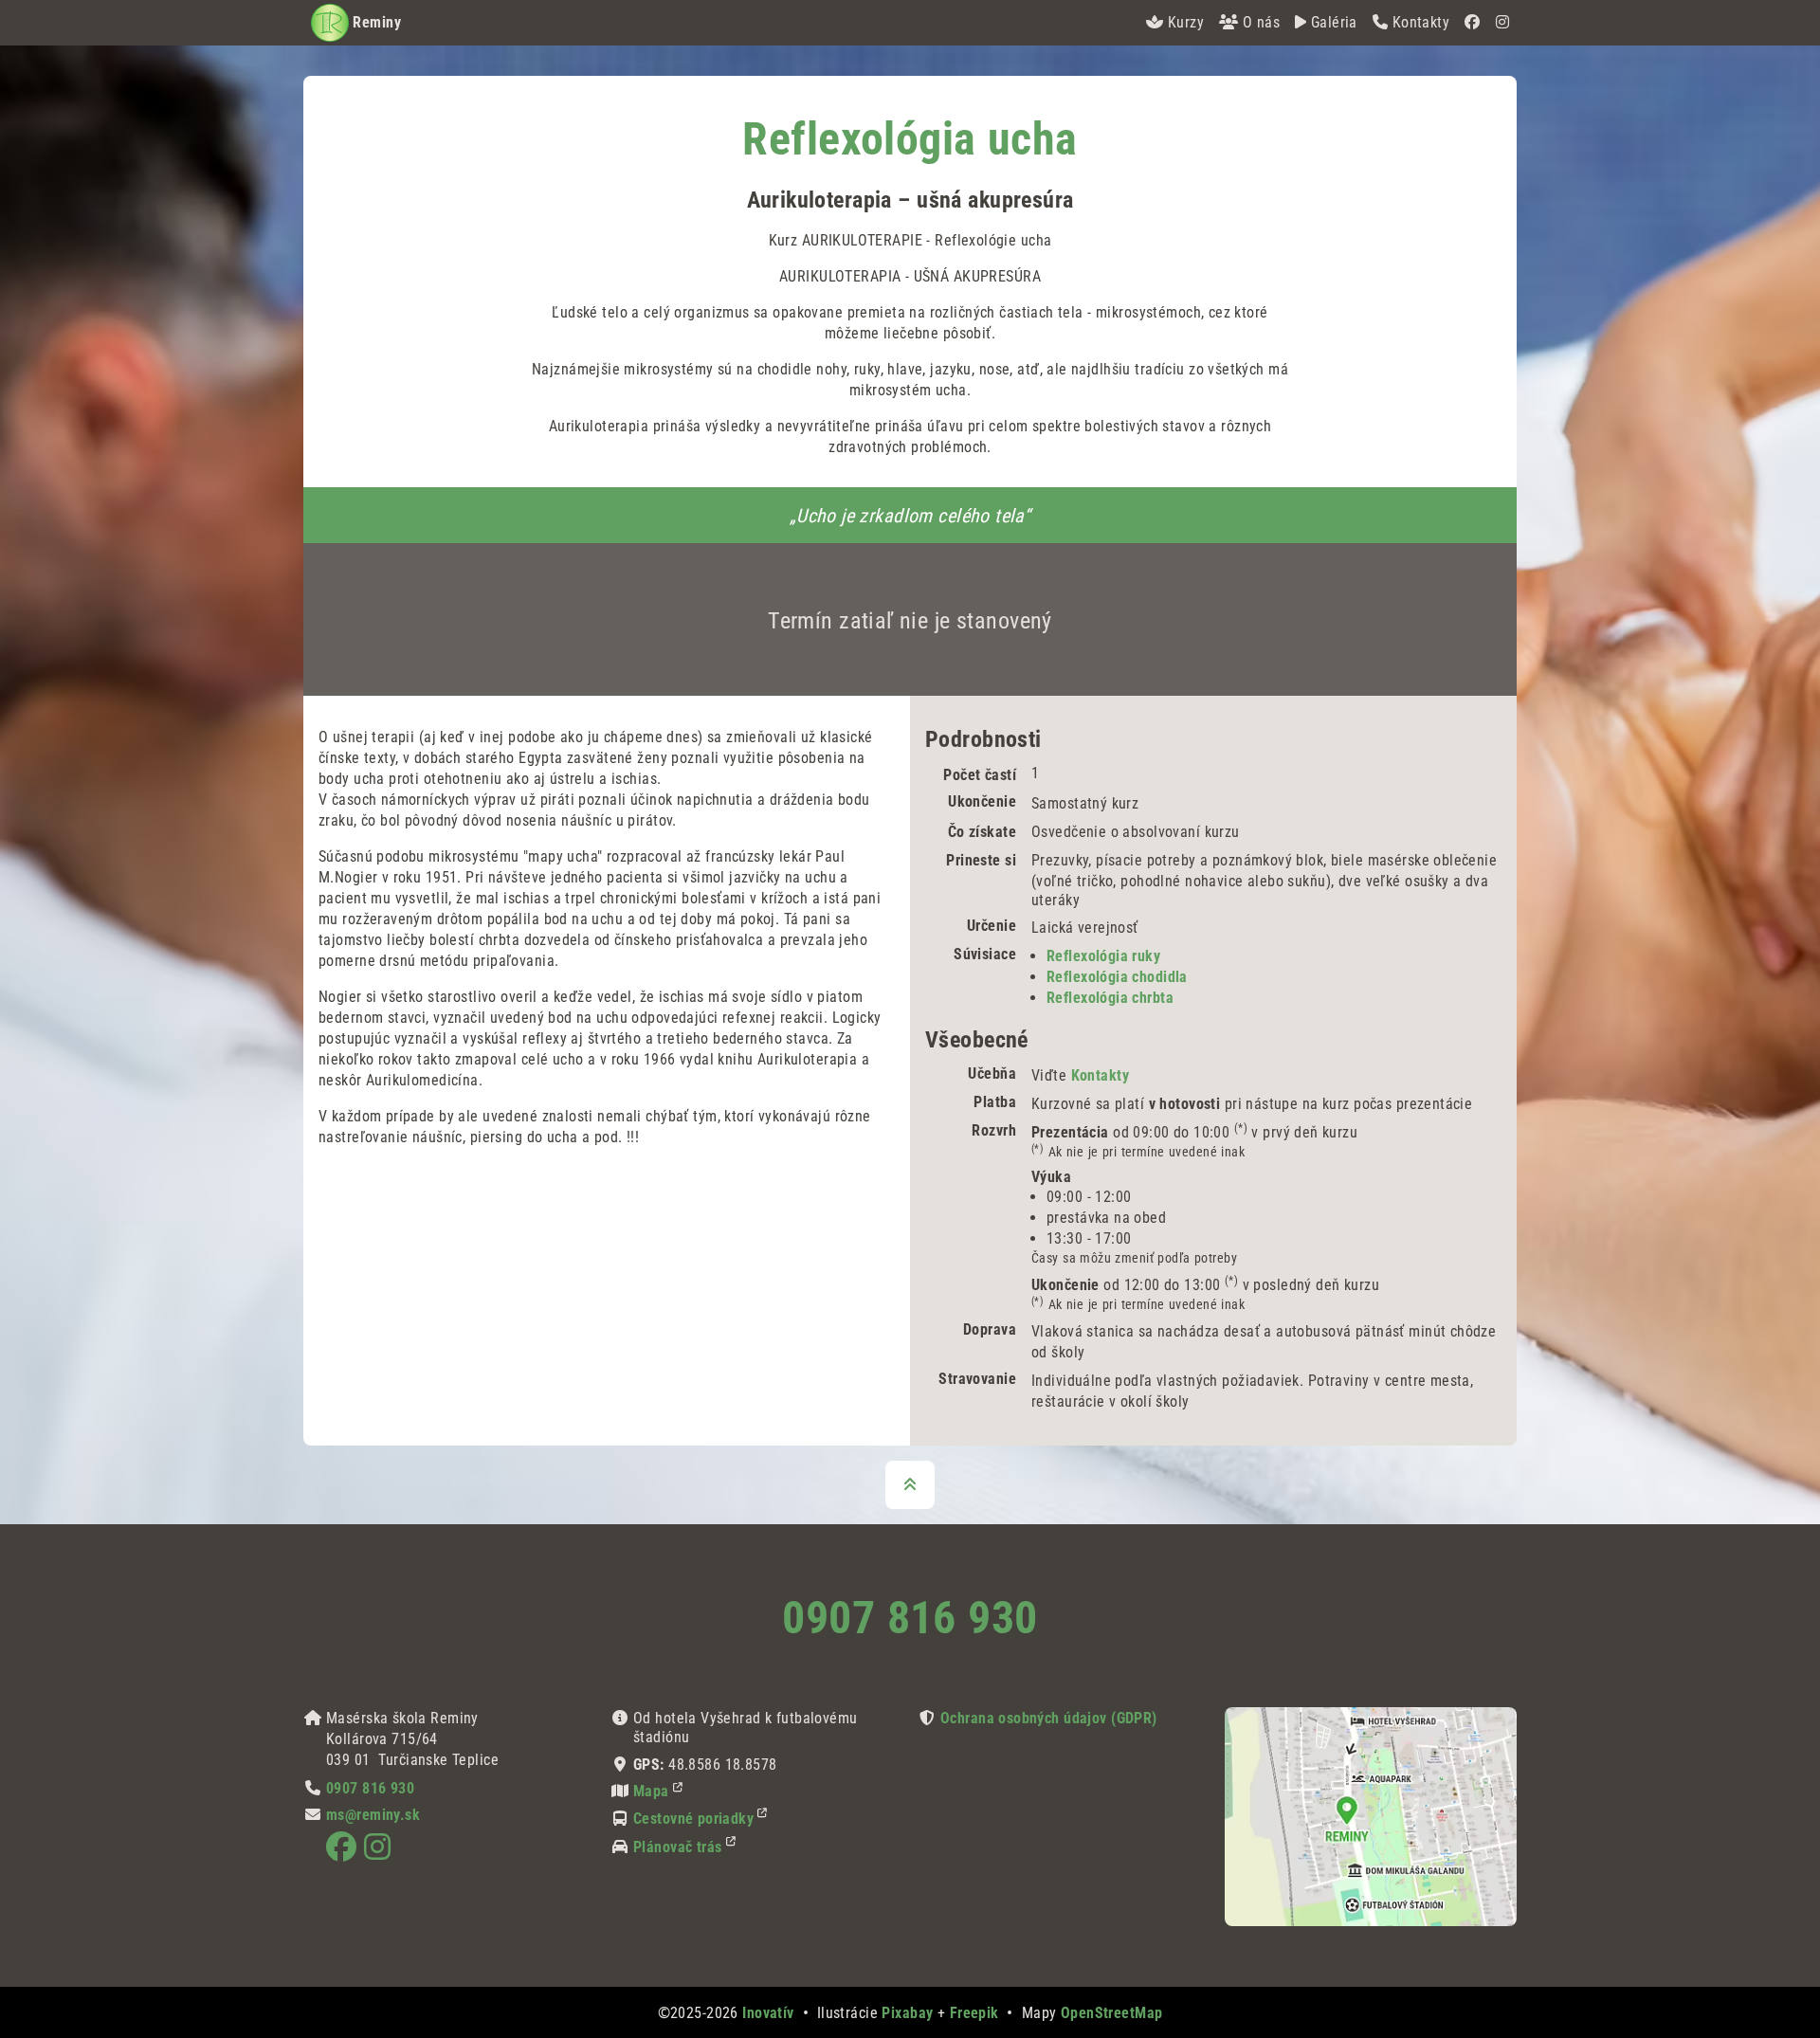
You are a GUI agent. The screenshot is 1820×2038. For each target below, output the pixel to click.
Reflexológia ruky (1103, 956)
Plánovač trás (678, 1847)
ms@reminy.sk (373, 1815)
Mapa (651, 1791)
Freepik (974, 2013)
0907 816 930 (910, 1618)
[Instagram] (1502, 23)
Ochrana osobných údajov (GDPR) (1049, 1718)
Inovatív (768, 2013)
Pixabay (907, 2013)
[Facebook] (1472, 23)
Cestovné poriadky (693, 1819)
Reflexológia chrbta (1110, 998)
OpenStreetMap (1112, 2013)
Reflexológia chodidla (1117, 977)
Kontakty (1100, 1075)
